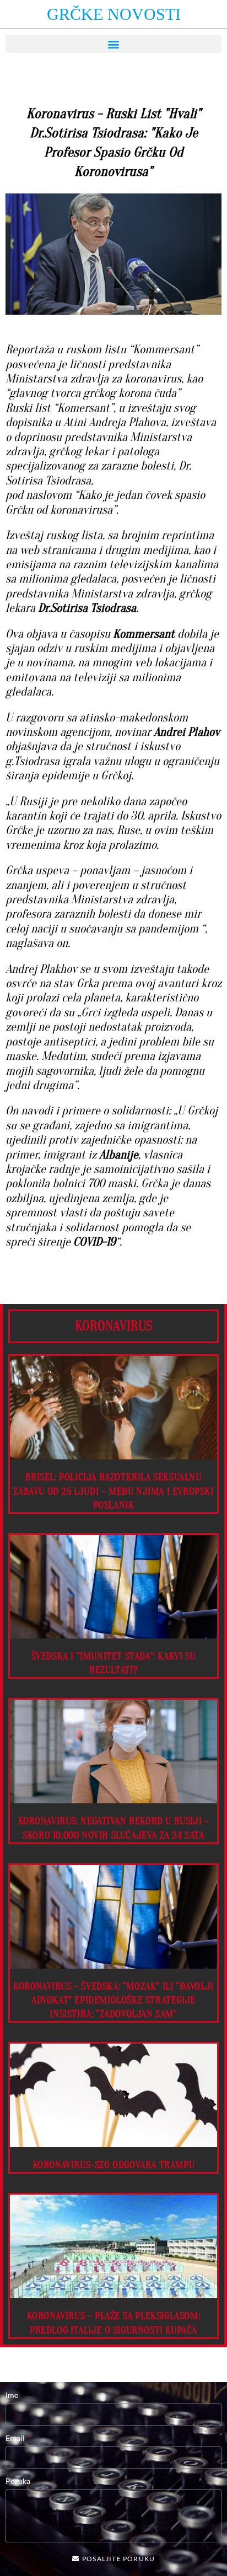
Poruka (18, 2481)
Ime (12, 2395)
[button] (113, 44)
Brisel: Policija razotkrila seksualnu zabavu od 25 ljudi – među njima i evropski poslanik (113, 1491)
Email (16, 2438)
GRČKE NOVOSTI (114, 14)
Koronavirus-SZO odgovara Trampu (114, 2165)
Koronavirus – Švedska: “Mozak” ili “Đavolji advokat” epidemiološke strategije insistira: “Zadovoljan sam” (113, 2000)
